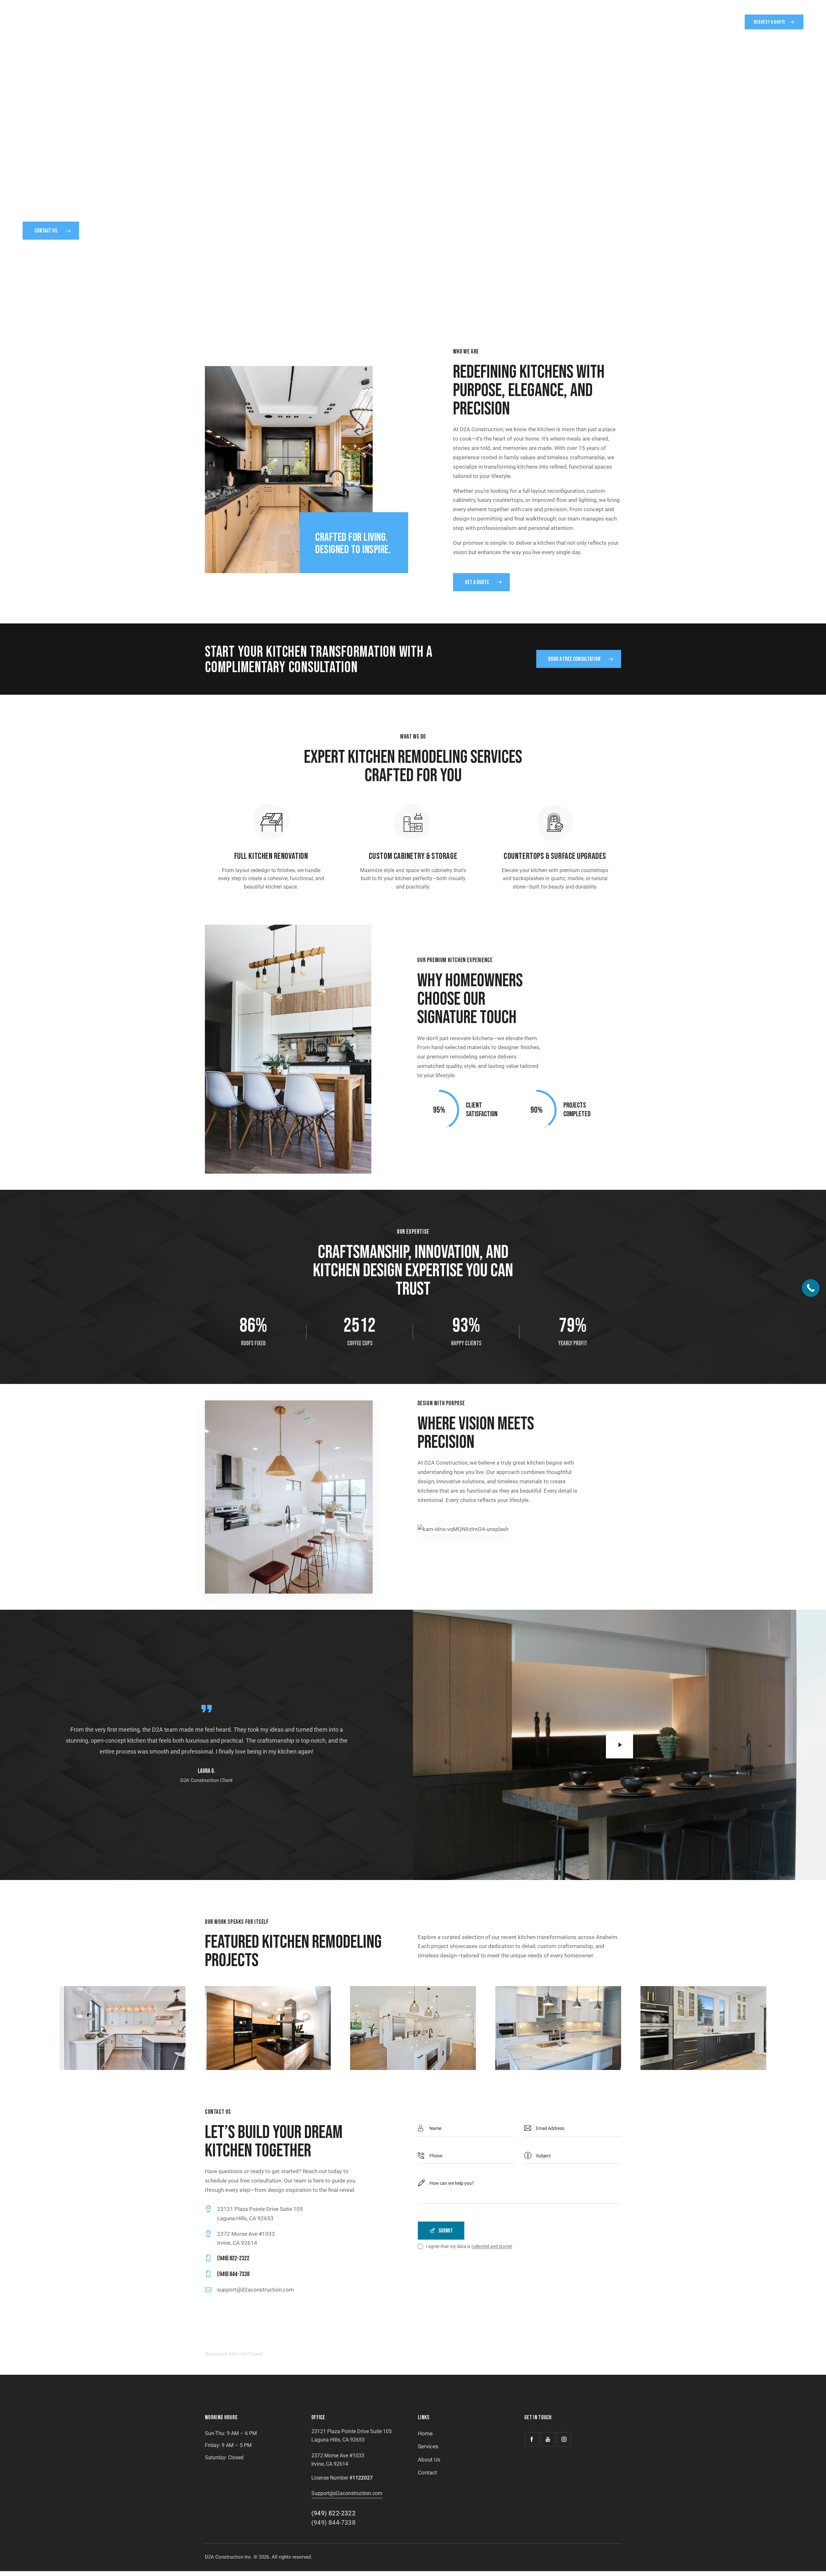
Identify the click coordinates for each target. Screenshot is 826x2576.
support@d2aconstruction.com (256, 2290)
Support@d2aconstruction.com (347, 2493)
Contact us (46, 231)
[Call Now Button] (811, 1288)
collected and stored (492, 2247)
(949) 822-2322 (333, 2513)
